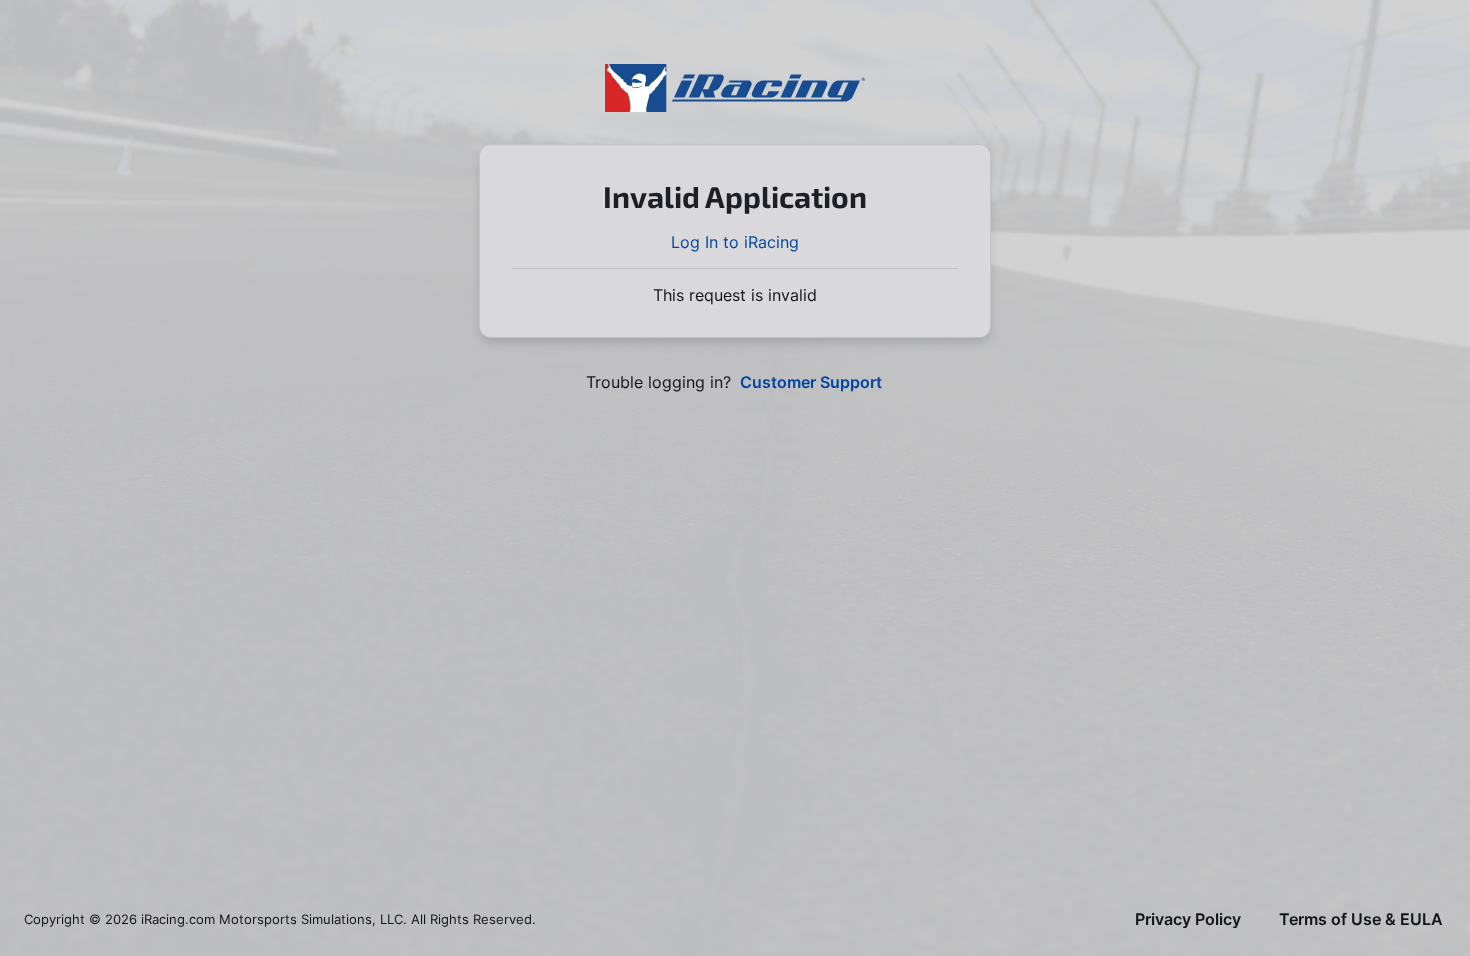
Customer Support (811, 382)
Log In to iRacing (735, 242)
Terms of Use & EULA (1361, 919)
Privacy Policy (1188, 919)
